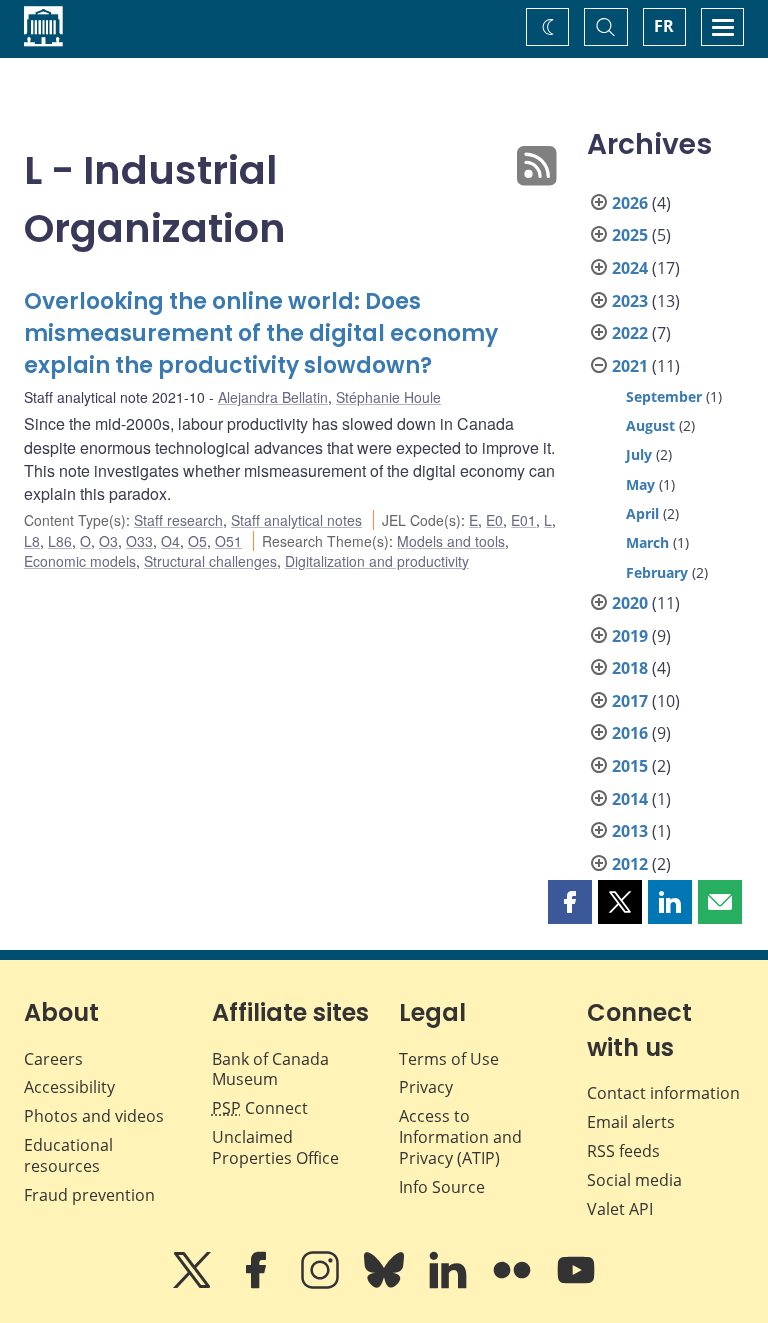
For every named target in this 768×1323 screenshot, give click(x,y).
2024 (630, 268)
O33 (139, 541)
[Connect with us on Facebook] (258, 1284)
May (640, 484)
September (664, 396)
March (647, 542)
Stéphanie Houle (388, 397)
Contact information (663, 1093)
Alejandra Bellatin (273, 397)
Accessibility (69, 1087)
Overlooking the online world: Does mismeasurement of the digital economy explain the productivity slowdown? (261, 333)
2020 (630, 603)
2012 (630, 864)
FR (664, 26)
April (642, 513)
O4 (170, 541)
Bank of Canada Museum (270, 1069)
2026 (630, 203)
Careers (53, 1059)
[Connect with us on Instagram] (322, 1284)
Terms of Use (449, 1059)
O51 (228, 541)
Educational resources (68, 1155)
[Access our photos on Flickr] (514, 1284)
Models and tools (451, 541)
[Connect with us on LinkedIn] (450, 1284)
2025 (630, 235)
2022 (630, 333)
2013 (630, 831)
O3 (108, 541)
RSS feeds (623, 1151)
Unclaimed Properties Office (275, 1147)
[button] (570, 902)
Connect (260, 1108)
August (650, 425)
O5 (197, 541)
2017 (630, 701)
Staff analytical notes (296, 520)
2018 (630, 668)
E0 (494, 520)
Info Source (442, 1187)
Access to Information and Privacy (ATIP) (460, 1137)
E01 (523, 520)
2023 (630, 301)
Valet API (620, 1209)
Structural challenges (210, 561)
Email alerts (631, 1122)
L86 (60, 541)
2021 (630, 366)
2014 (630, 799)
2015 (630, 766)
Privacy (426, 1087)
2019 (630, 636)
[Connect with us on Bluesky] (386, 1284)
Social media (634, 1180)
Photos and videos (94, 1116)
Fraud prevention (89, 1195)
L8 (32, 541)
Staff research (178, 520)
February (657, 572)
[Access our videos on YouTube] (576, 1284)
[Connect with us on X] (194, 1284)
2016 (630, 733)
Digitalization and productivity (377, 561)
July (639, 454)
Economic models (80, 561)
